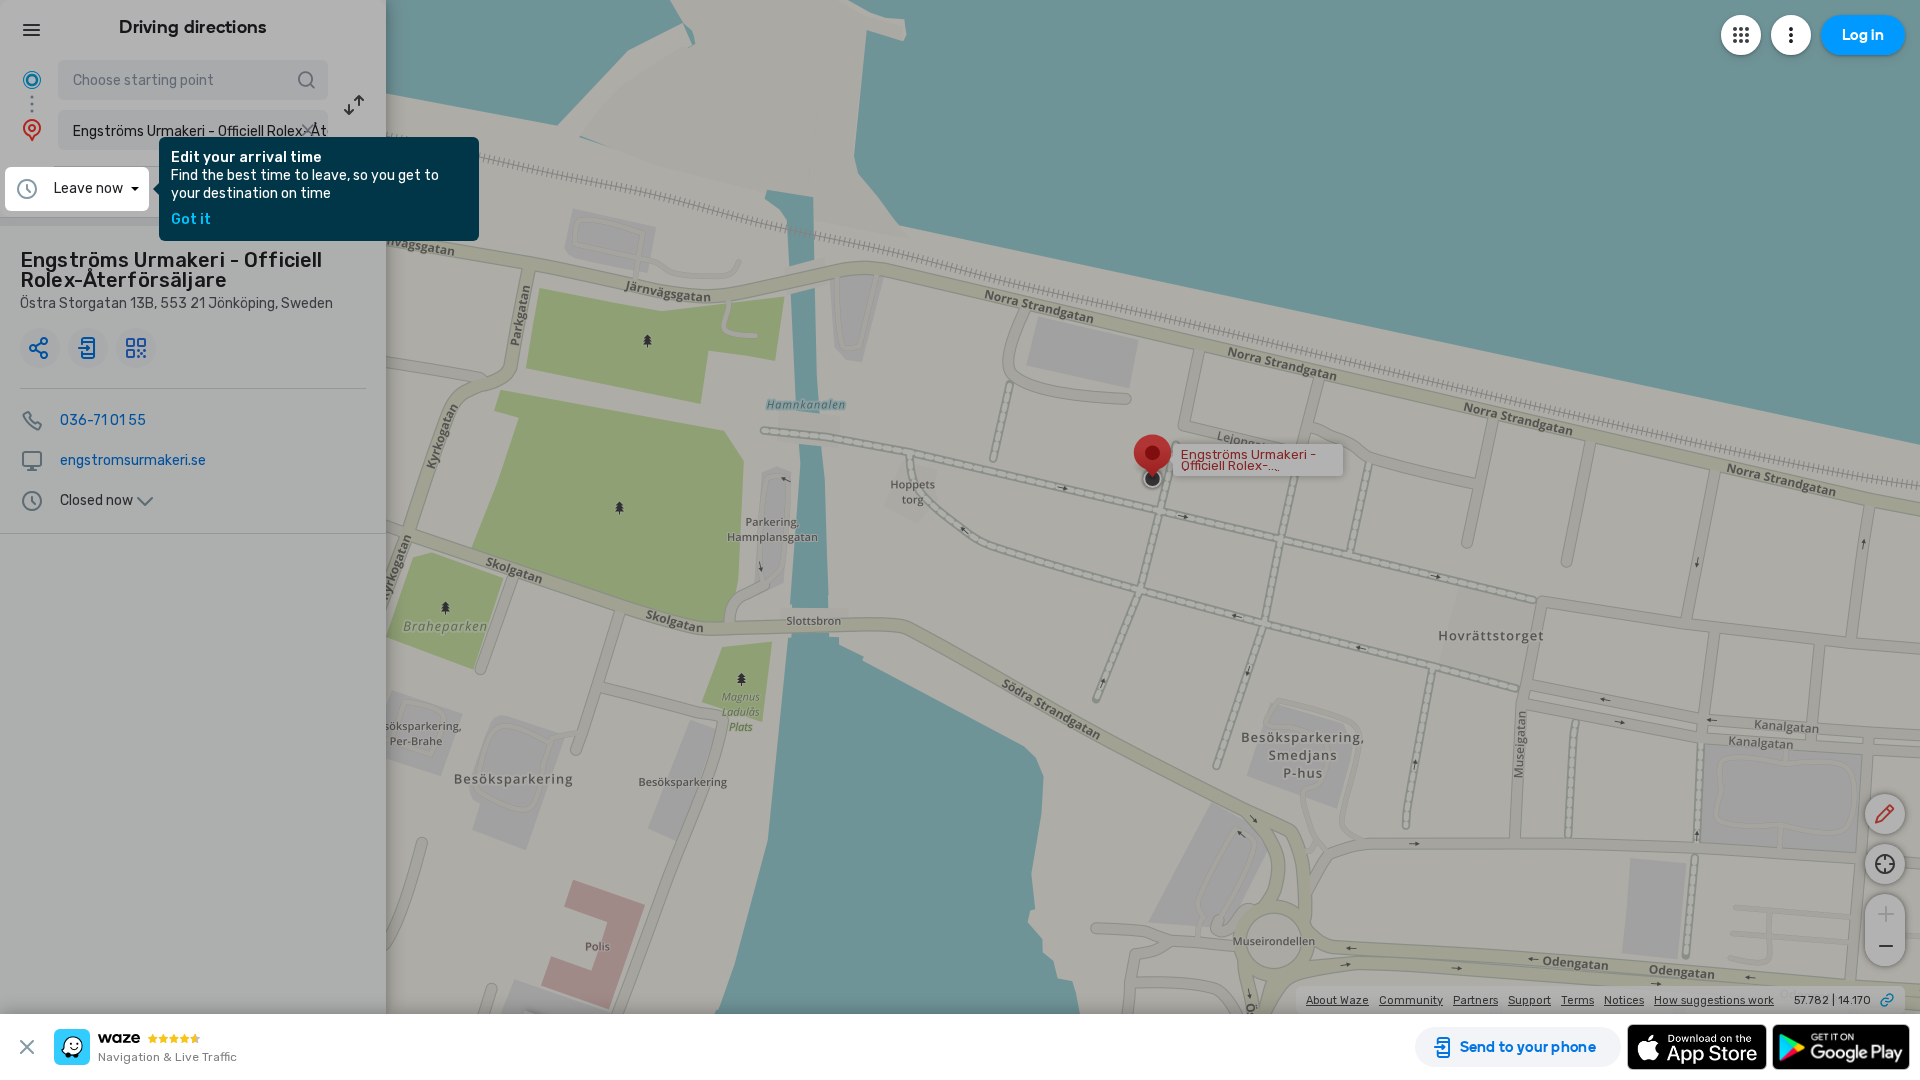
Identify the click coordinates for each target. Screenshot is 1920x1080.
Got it (191, 220)
